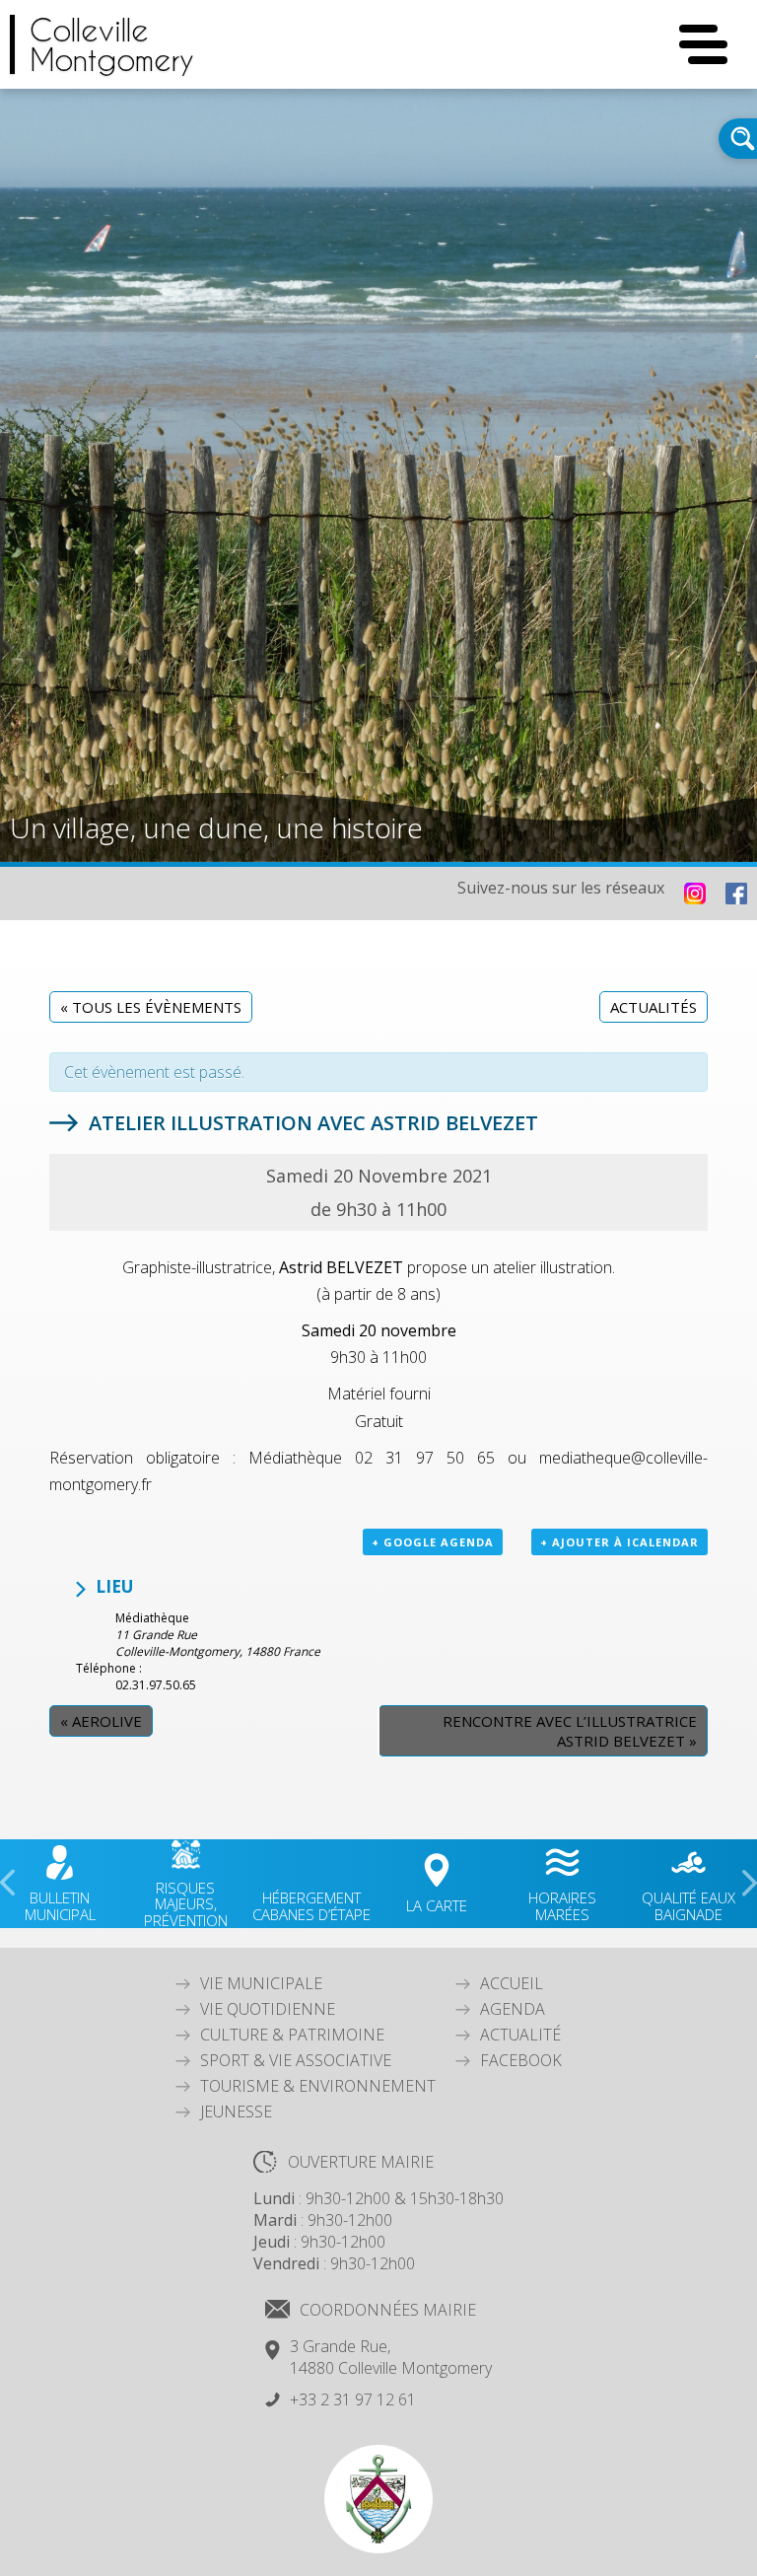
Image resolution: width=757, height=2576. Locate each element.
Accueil (512, 1983)
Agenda (513, 2009)
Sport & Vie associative (296, 2060)
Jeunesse (236, 2111)
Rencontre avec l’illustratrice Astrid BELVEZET (570, 1731)
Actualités (654, 1007)
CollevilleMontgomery (112, 44)
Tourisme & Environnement (318, 2086)
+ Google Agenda (433, 1542)
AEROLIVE (101, 1721)
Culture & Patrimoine (292, 2035)
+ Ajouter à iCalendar (619, 1542)
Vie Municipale (261, 1983)
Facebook (521, 2060)
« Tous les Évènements (151, 1007)
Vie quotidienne (268, 2009)
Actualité (520, 2035)
